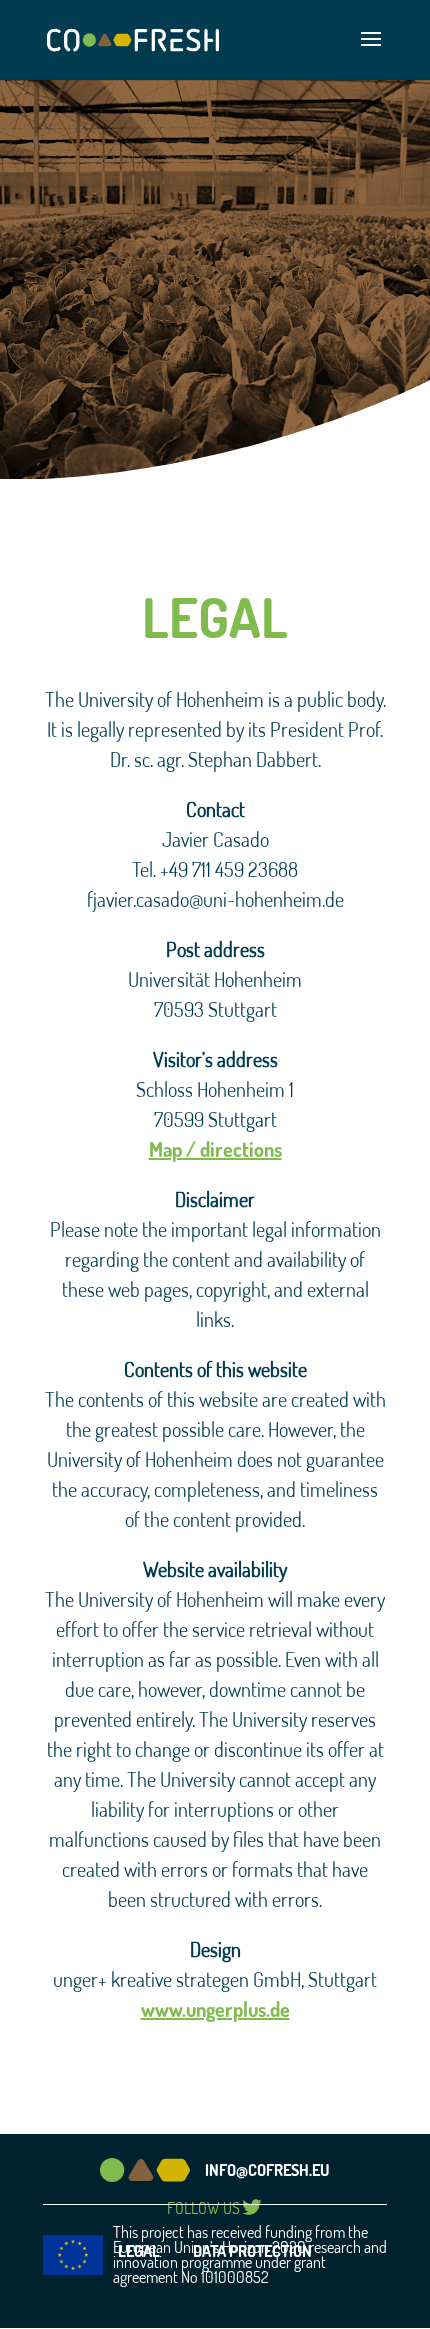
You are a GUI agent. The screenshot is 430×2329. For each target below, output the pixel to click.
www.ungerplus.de (215, 2009)
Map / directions (215, 1149)
